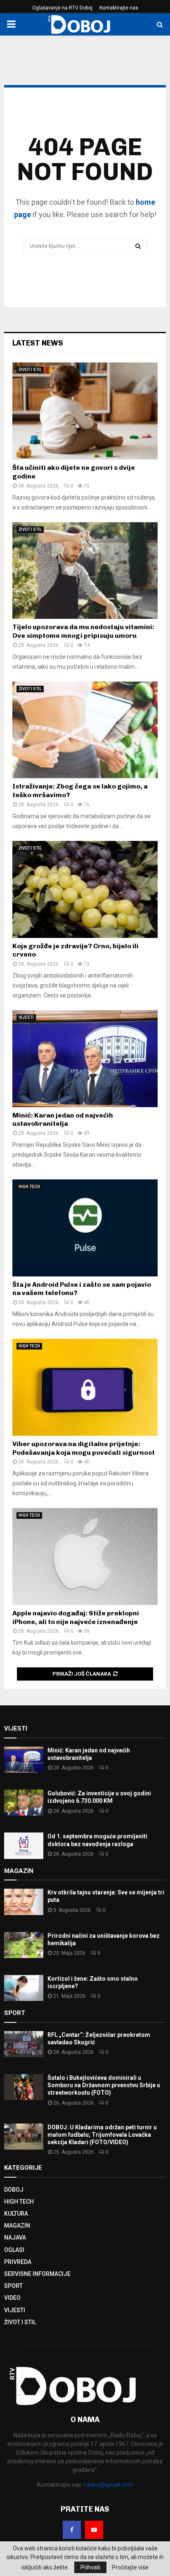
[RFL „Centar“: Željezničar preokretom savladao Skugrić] (24, 2044)
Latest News (38, 343)
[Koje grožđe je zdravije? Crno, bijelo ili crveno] (85, 889)
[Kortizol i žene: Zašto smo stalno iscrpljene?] (24, 1988)
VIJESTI (26, 1017)
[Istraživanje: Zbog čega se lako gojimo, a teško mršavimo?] (85, 730)
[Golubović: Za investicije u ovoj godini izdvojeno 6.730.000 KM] (24, 1803)
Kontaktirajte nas (119, 8)
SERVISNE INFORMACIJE (37, 2274)
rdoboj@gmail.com (108, 2485)
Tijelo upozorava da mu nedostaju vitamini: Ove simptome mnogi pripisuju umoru (83, 631)
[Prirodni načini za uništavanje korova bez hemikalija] (24, 1945)
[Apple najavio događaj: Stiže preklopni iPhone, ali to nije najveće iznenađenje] (85, 1557)
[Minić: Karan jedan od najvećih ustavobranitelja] (85, 1059)
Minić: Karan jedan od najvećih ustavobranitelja (63, 1120)
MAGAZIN (17, 2226)
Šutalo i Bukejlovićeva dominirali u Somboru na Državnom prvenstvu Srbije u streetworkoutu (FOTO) (104, 2085)
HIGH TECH (29, 1187)
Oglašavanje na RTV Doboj (62, 8)
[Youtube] (94, 2530)
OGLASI (14, 2250)
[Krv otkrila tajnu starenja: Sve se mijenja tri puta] (24, 1902)
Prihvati (90, 2567)
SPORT (13, 2286)
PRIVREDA (18, 2262)
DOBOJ (14, 2190)
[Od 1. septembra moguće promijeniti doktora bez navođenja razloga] (24, 1846)
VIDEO (12, 2298)
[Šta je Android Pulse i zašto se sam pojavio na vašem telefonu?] (85, 1228)
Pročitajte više (130, 2567)
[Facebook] (72, 2530)
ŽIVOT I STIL (30, 370)
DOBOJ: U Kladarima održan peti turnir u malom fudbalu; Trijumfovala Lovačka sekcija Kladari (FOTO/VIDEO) (102, 2135)
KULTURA (16, 2214)
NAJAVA (15, 2237)
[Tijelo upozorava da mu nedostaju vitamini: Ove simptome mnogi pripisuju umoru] (85, 571)
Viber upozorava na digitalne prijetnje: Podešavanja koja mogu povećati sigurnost (84, 1448)
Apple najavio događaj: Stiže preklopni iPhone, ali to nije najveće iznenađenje (76, 1617)
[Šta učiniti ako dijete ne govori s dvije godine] (85, 411)
